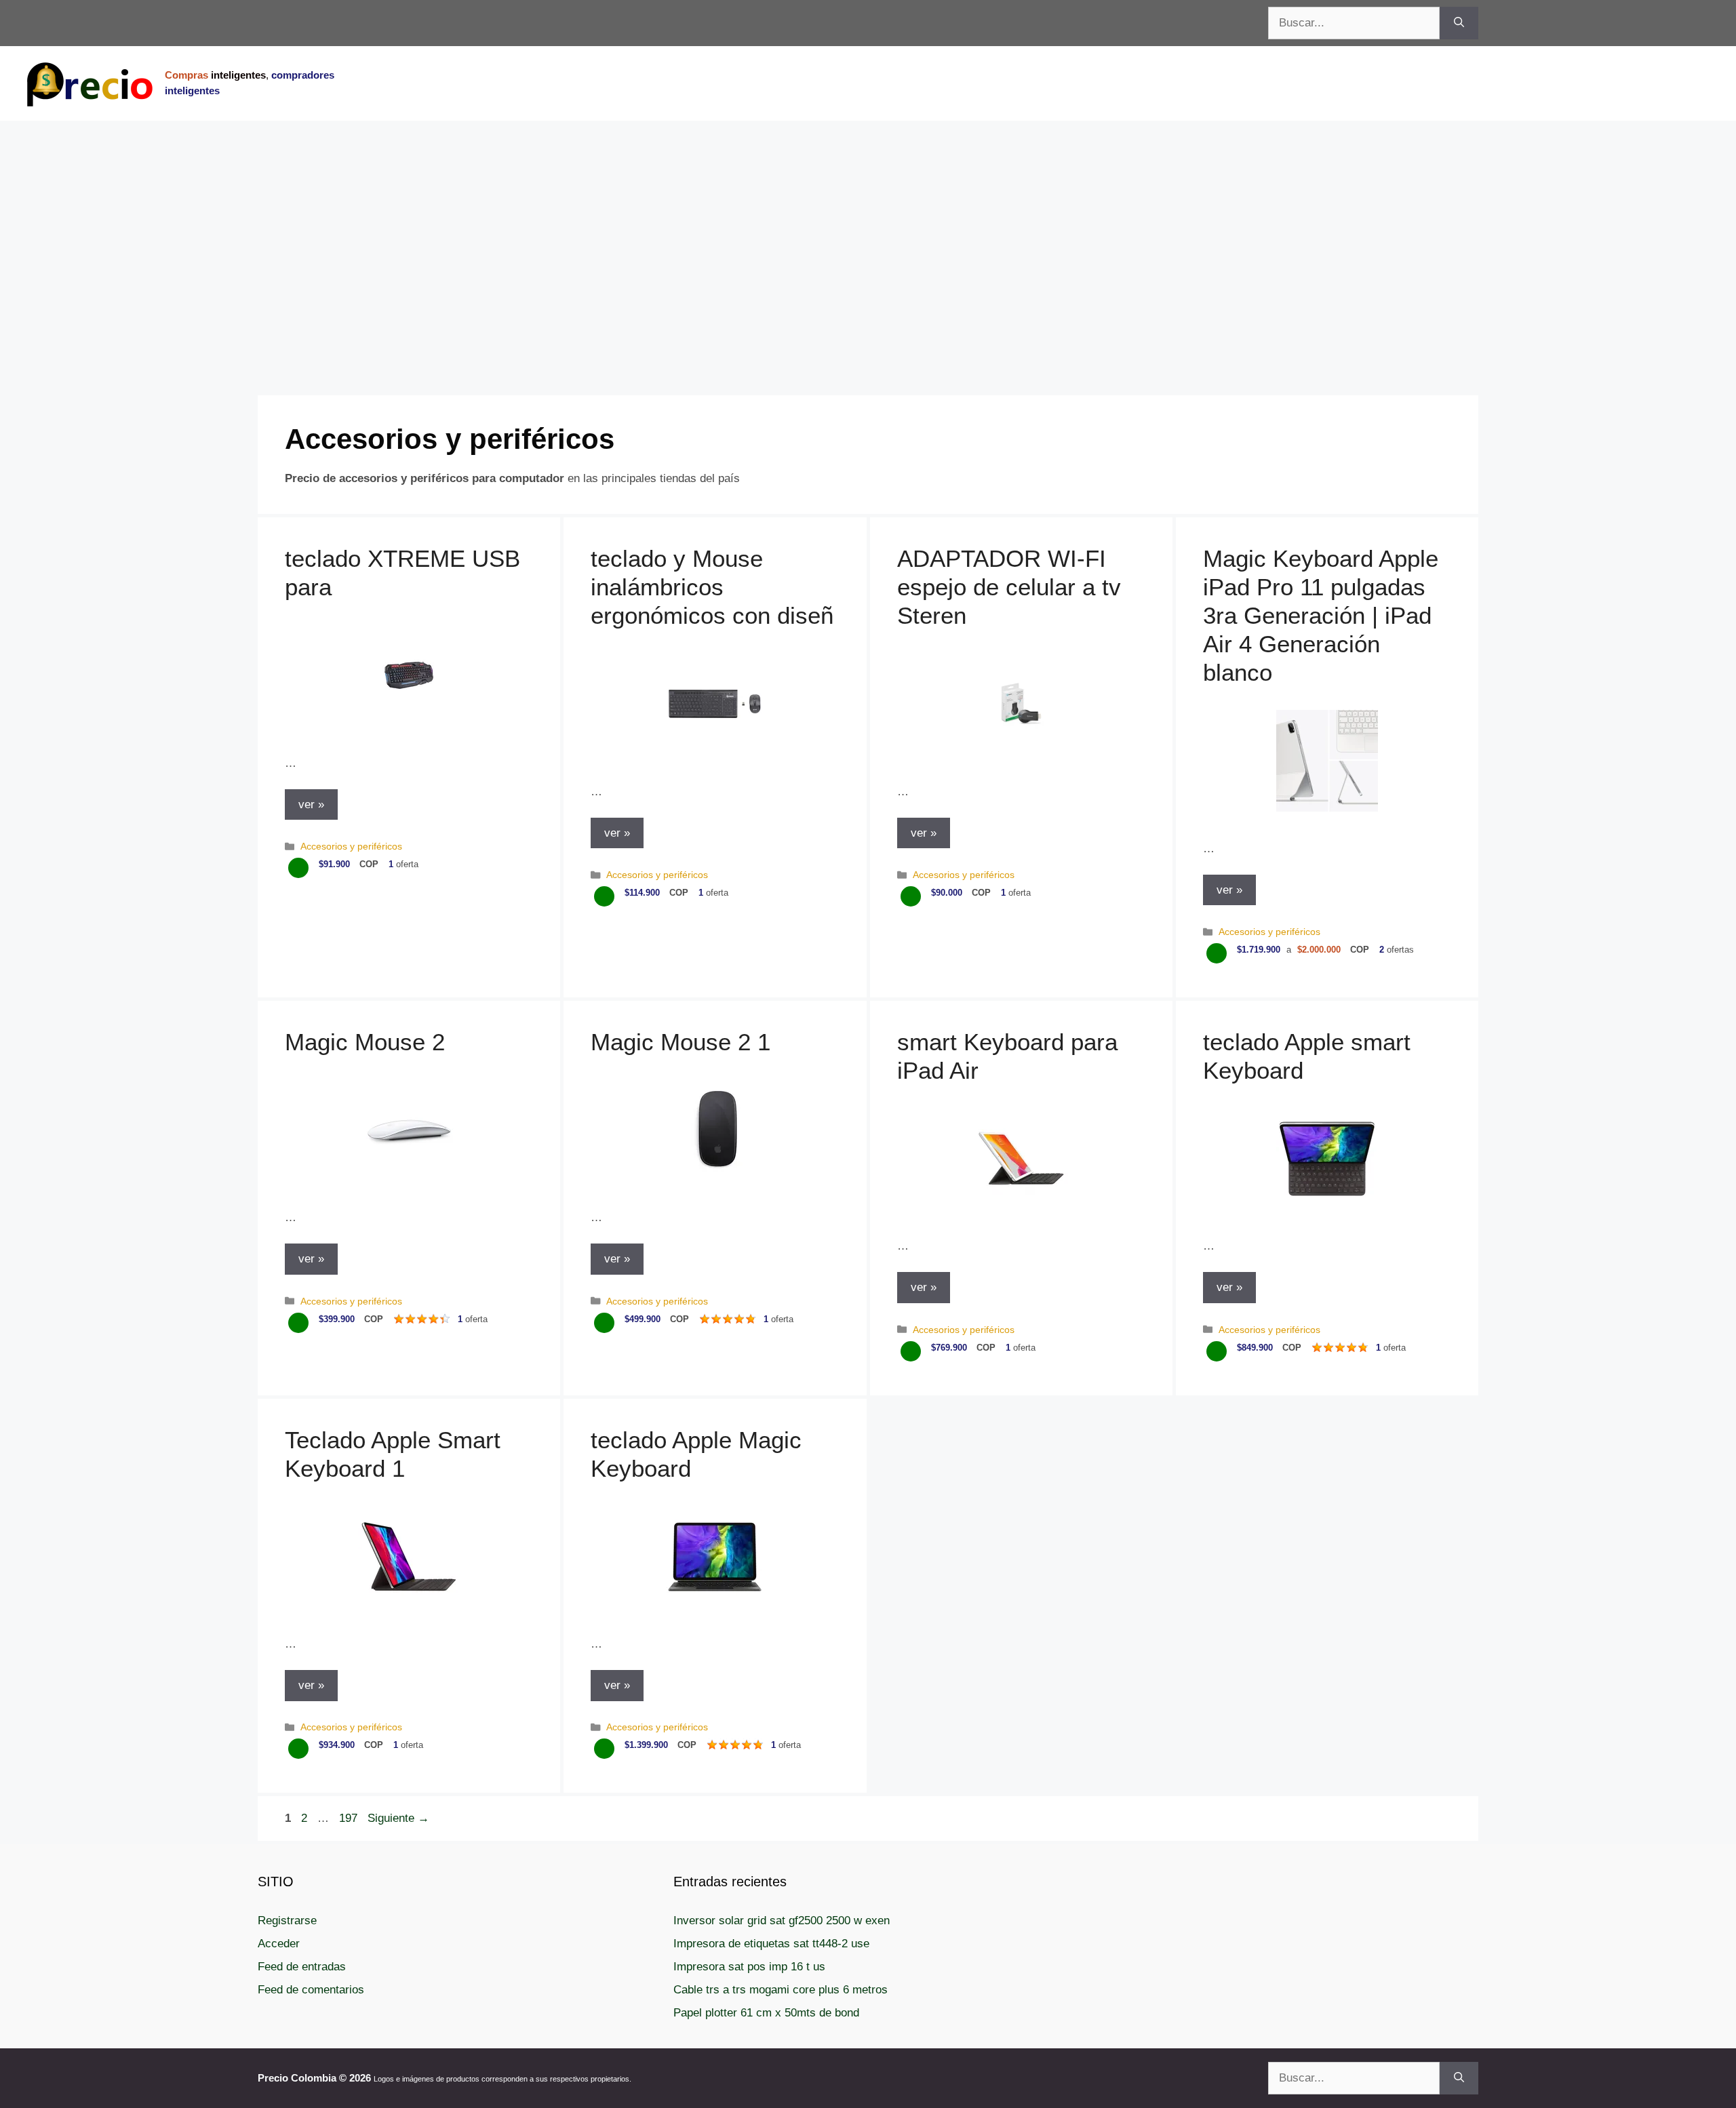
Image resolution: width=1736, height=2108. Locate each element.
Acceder (279, 1944)
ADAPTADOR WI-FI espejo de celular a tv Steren (1009, 587)
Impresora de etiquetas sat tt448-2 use (771, 1944)
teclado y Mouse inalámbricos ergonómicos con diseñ (712, 587)
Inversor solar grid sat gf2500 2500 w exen (782, 1921)
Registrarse (287, 1921)
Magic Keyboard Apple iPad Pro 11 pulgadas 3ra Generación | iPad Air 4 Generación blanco (1321, 615)
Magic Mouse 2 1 (680, 1042)
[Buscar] (1459, 23)
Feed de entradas (302, 1967)
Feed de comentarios (311, 1990)
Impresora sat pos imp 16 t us (749, 1967)
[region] (868, 229)
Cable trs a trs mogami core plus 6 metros (781, 1990)
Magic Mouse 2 (365, 1042)
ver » (311, 804)
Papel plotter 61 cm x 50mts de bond (766, 2013)
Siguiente (398, 1818)
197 (350, 1818)
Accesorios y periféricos (351, 846)
